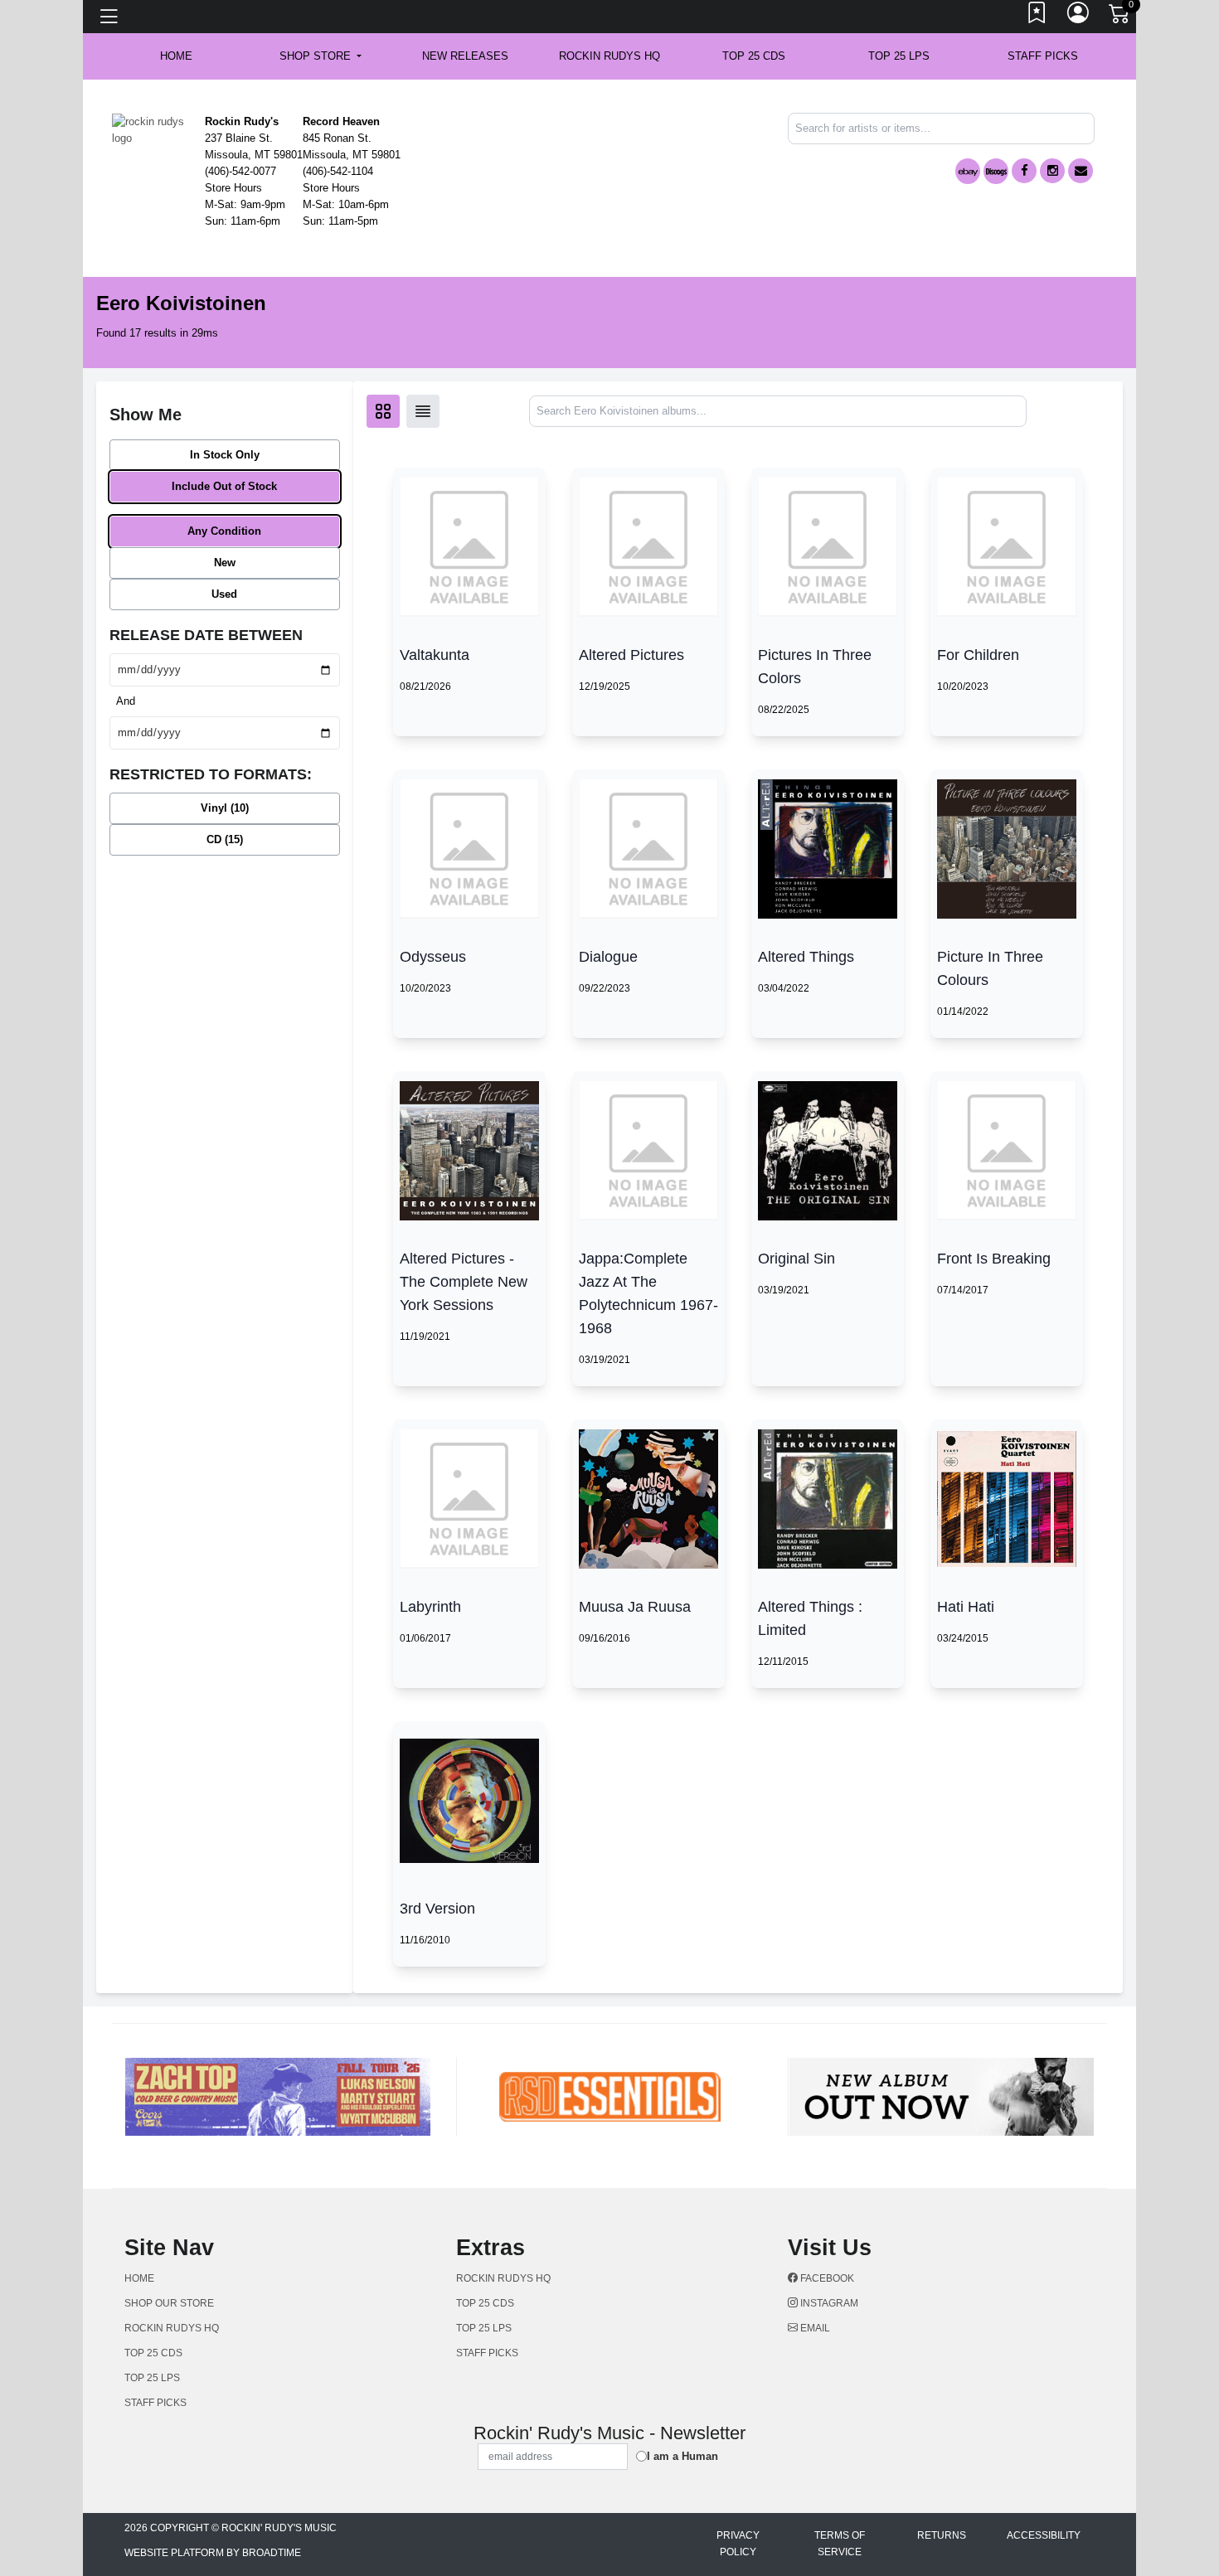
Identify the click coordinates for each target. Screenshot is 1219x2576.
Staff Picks (1043, 56)
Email (814, 2328)
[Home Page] (152, 129)
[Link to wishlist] (1037, 17)
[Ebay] (968, 171)
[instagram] (1052, 171)
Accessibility (1044, 2535)
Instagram (828, 2303)
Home (139, 2278)
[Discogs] (996, 171)
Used (224, 594)
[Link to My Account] (1079, 17)
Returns (942, 2535)
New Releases (465, 56)
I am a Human (682, 2456)
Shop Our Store (169, 2303)
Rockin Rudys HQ (609, 56)
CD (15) (225, 839)
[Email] (1081, 171)
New (225, 563)
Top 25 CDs (754, 56)
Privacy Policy (738, 2544)
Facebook (826, 2278)
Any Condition (224, 531)
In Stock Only (225, 455)
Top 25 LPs (899, 56)
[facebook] (1024, 171)
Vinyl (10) (225, 808)
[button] (321, 56)
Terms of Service (840, 2544)
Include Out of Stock (224, 486)
